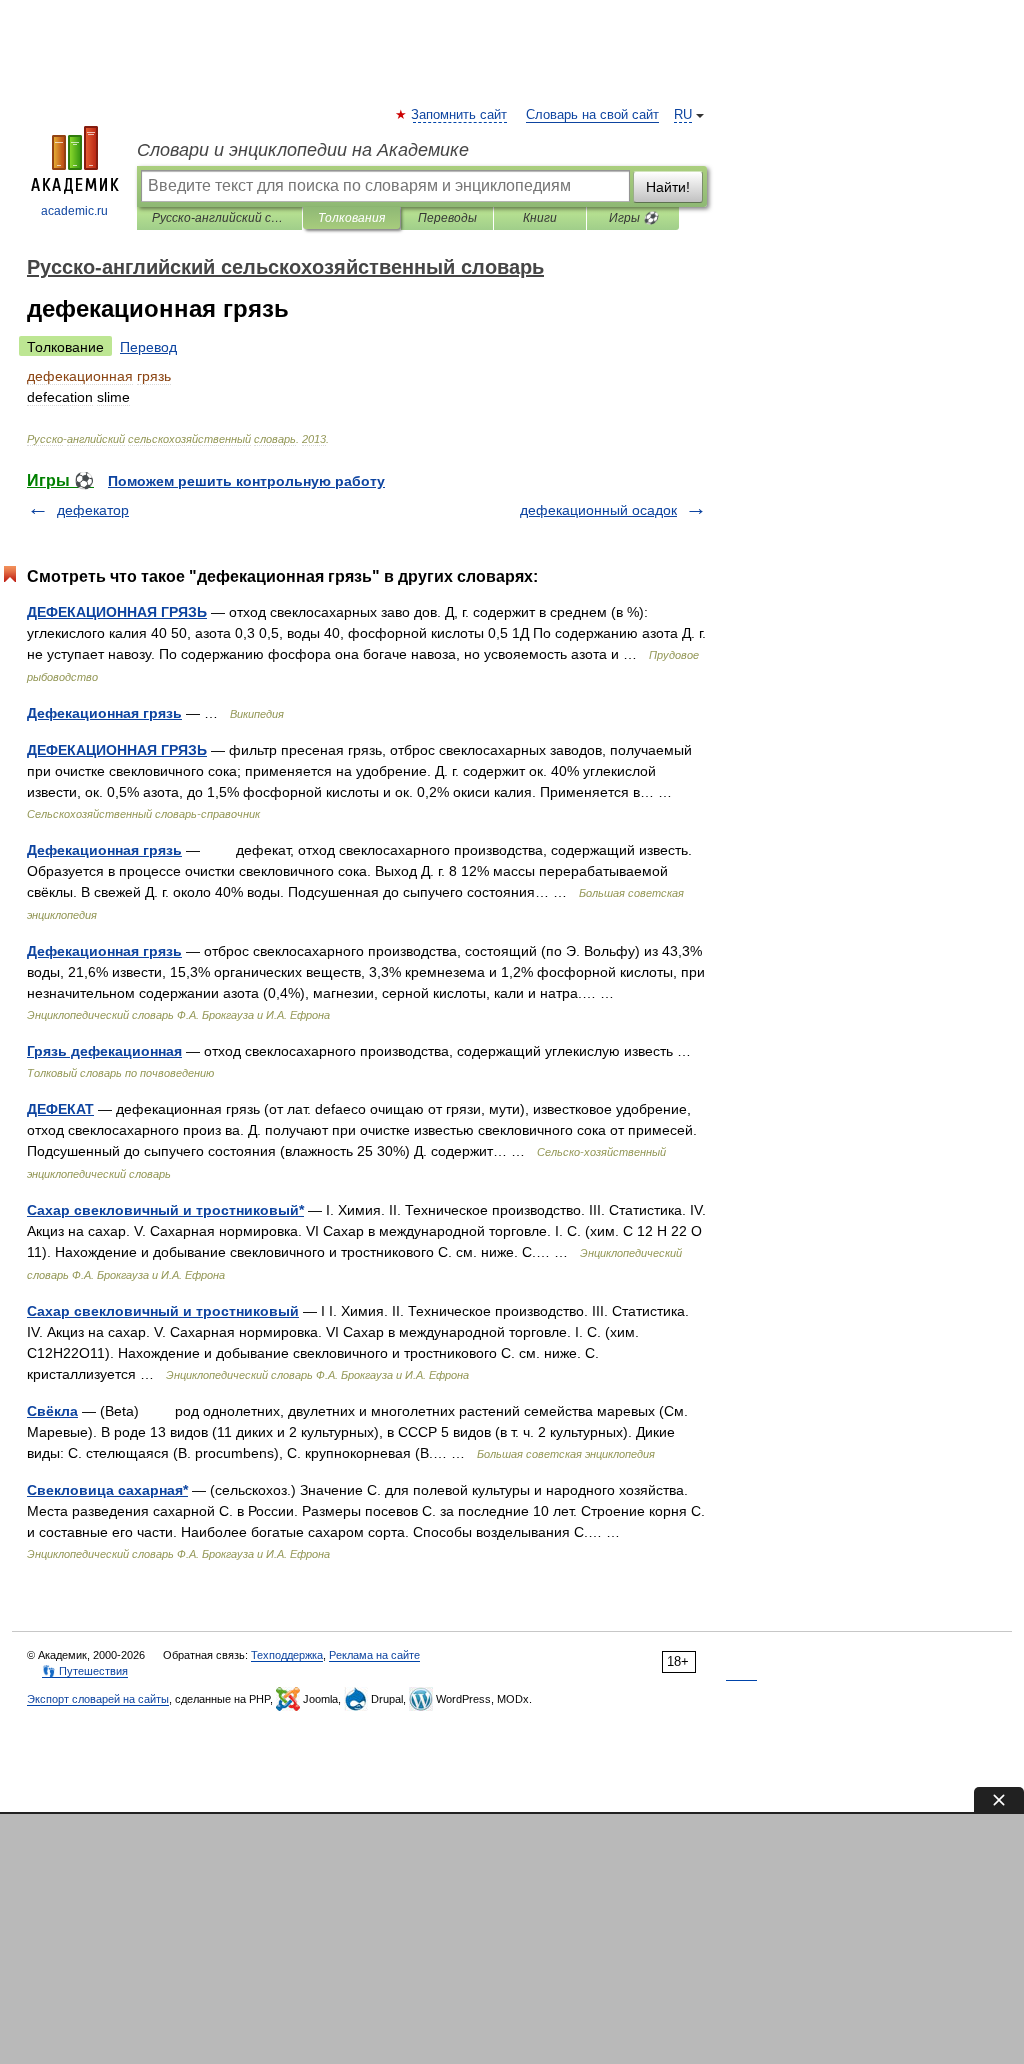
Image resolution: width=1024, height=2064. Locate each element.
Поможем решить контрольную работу (246, 481)
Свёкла (52, 1411)
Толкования (351, 218)
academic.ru (74, 211)
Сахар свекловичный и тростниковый (163, 1311)
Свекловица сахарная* (107, 1490)
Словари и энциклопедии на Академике (303, 150)
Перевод (148, 347)
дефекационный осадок (598, 510)
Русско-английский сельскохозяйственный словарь (219, 218)
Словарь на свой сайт (592, 115)
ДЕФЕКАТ (60, 1109)
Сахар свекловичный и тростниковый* (165, 1210)
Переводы (447, 218)
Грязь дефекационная (104, 1051)
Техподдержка (287, 1655)
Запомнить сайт (460, 115)
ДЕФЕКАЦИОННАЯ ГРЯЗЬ (117, 612)
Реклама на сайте (374, 1655)
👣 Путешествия (85, 1671)
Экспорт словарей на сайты (98, 1699)
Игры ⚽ (633, 218)
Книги (540, 218)
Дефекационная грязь (104, 713)
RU (683, 115)
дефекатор (93, 510)
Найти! (668, 187)
